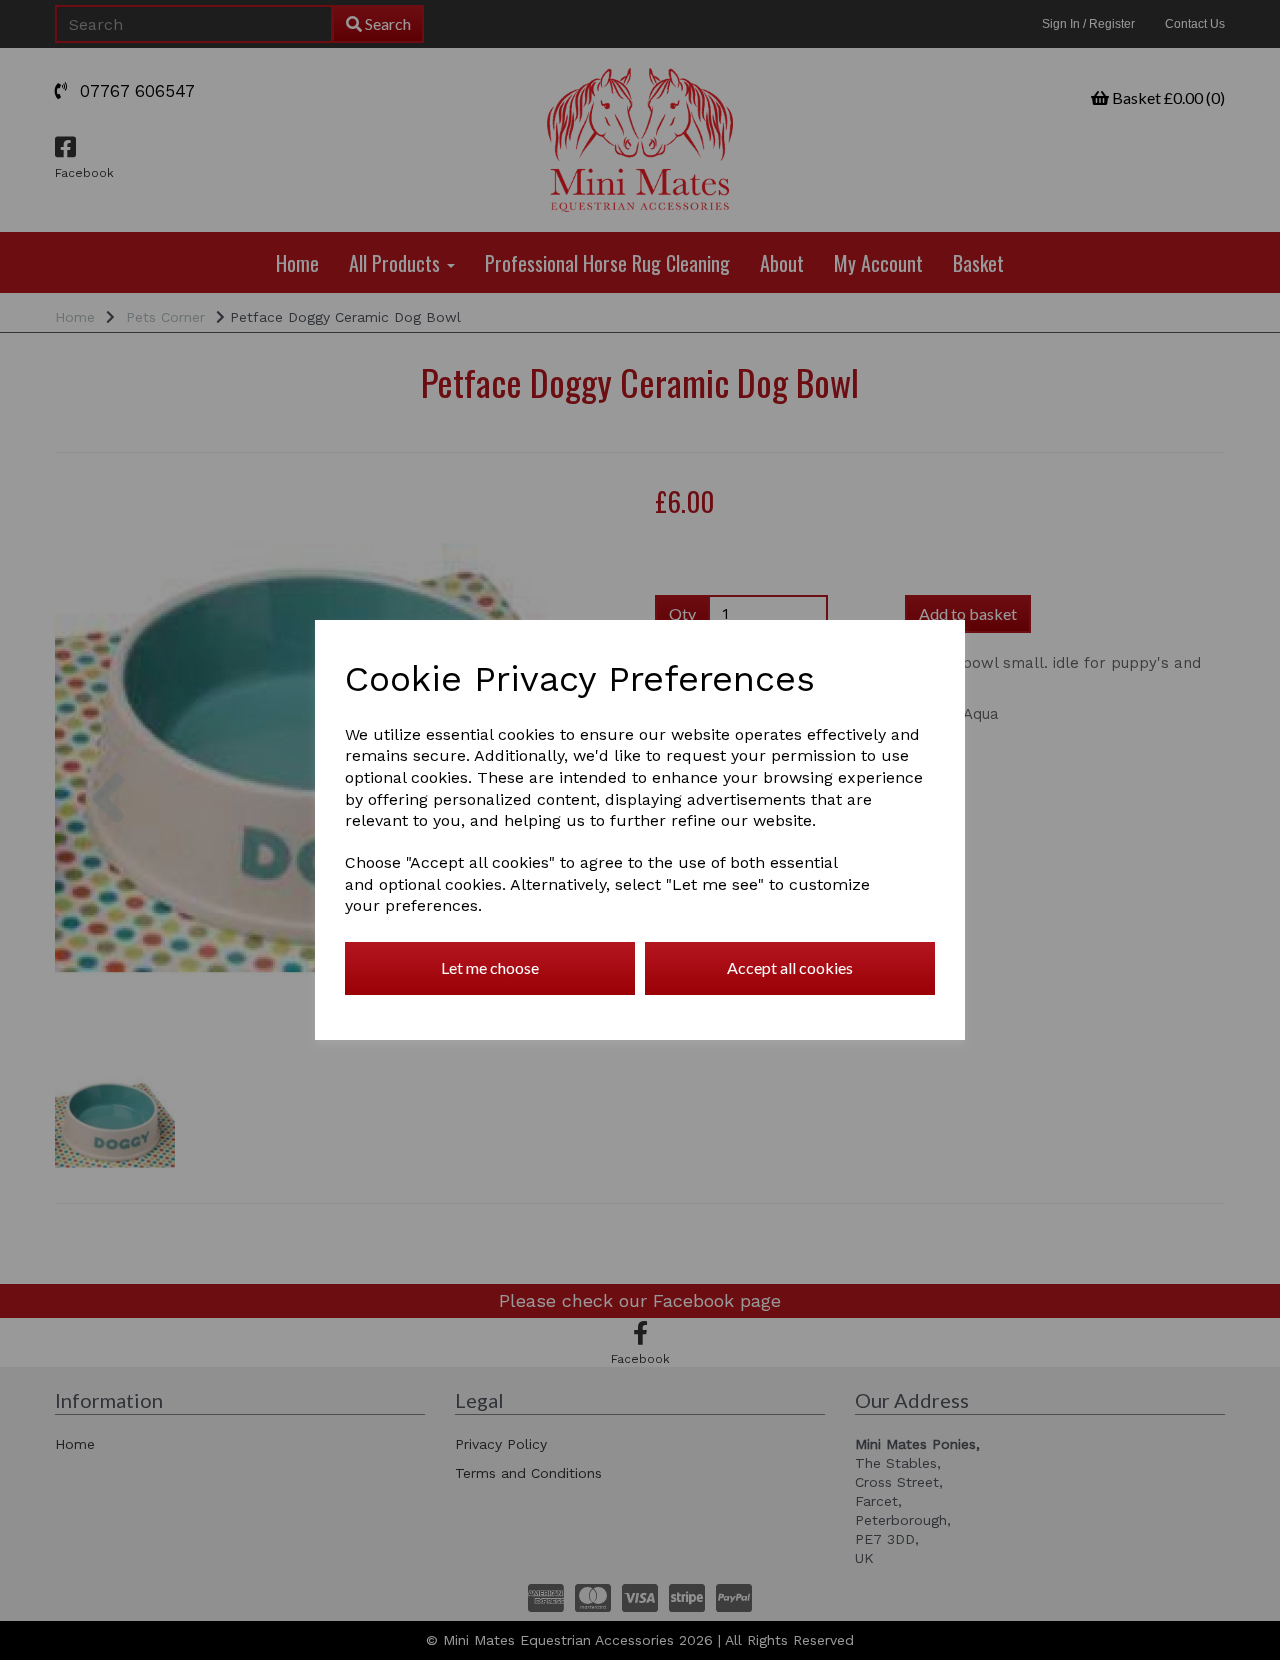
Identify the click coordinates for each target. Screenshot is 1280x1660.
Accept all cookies (790, 967)
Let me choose (490, 967)
